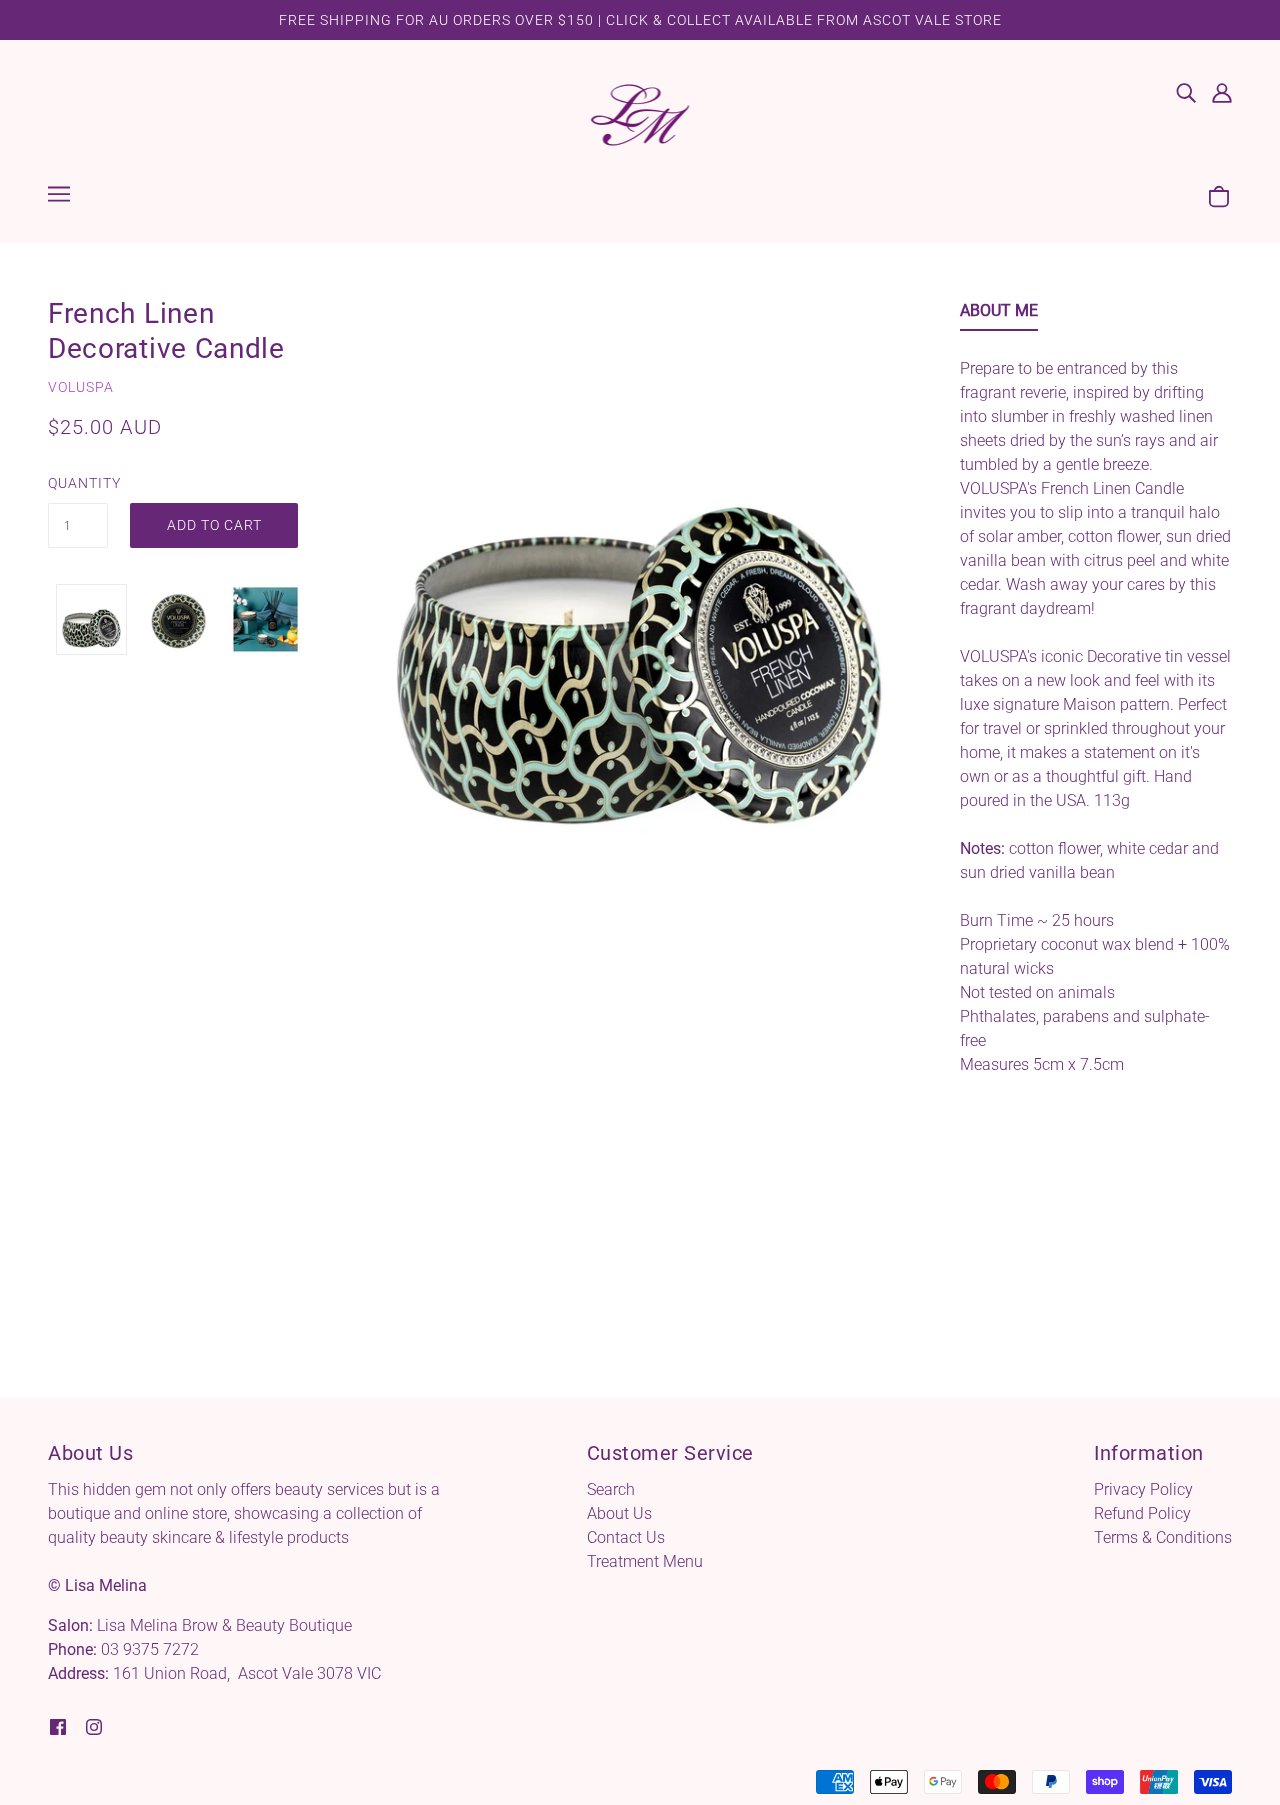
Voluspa (81, 387)
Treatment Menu (645, 1561)
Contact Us (626, 1537)
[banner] (640, 113)
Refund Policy (1142, 1513)
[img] (1186, 92)
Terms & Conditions (1163, 1537)
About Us (619, 1513)
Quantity (78, 483)
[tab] (999, 315)
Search (611, 1489)
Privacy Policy (1143, 1489)
